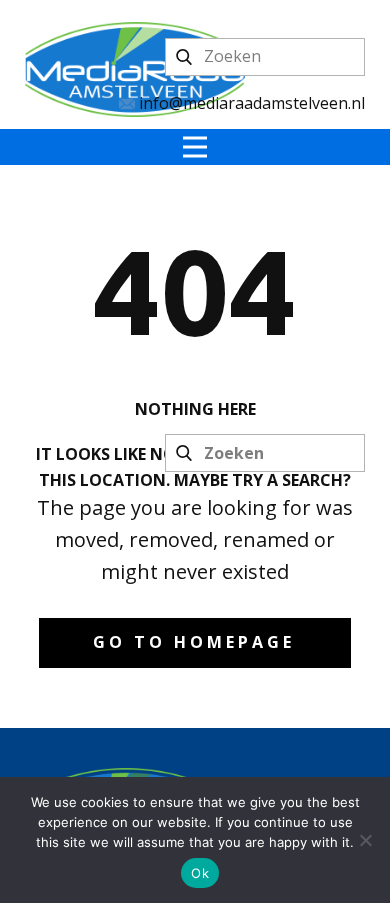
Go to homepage (194, 642)
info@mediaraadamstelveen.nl (250, 103)
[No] (365, 840)
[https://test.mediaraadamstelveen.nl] (135, 69)
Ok (200, 873)
